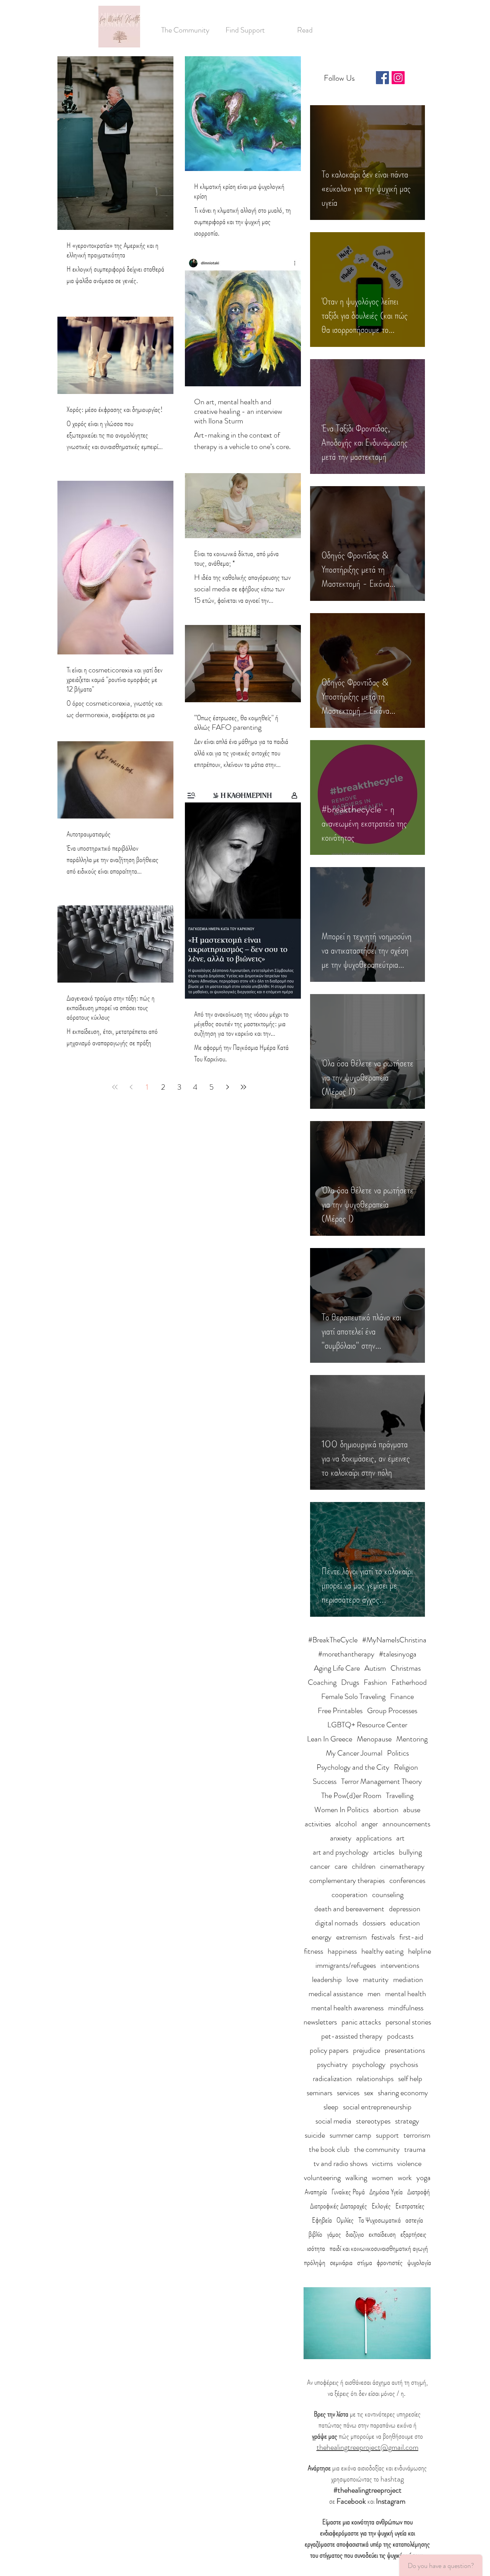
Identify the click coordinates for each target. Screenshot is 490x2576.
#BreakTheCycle (333, 1640)
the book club (329, 2149)
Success (325, 1781)
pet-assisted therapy (352, 2036)
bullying (410, 1852)
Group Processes (392, 1711)
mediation (408, 1980)
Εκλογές (381, 2206)
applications (374, 1838)
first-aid (411, 1937)
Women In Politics (341, 1810)
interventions (400, 1965)
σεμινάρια (341, 2263)
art (400, 1838)
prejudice (367, 2050)
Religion (406, 1767)
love (352, 1980)
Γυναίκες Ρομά (348, 2192)
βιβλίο (315, 2234)
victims (382, 2163)
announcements (406, 1824)
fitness (314, 1951)
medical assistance (336, 1994)
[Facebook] (382, 78)
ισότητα (316, 2248)
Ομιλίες (345, 2220)
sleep (331, 2107)
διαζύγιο (355, 2234)
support (387, 2135)
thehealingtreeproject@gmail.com (367, 2447)
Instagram (391, 2501)
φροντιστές (390, 2263)
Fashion (375, 1682)
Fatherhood (409, 1682)
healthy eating (382, 1951)
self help (410, 2079)
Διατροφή (419, 2192)
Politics (398, 1753)
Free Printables (340, 1711)
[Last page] (243, 1087)
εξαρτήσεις (413, 2234)
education (405, 1923)
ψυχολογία (419, 2263)
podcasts (400, 2036)
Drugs (350, 1682)
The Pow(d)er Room (351, 1796)
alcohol (346, 1824)
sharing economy (403, 2093)
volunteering (322, 2178)
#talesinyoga (398, 1654)
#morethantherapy (346, 1654)
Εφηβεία (322, 2220)
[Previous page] (131, 1087)
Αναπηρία (316, 2192)
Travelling (400, 1796)
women (382, 2178)
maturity (376, 1980)
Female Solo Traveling (353, 1696)
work (405, 2178)
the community (377, 2149)
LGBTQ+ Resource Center (367, 1725)
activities (318, 1824)
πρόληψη (315, 2263)
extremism (351, 1937)
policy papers (329, 2050)
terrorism (417, 2135)
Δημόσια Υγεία (386, 2192)
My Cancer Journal (354, 1753)
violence (409, 2163)
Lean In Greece (330, 1739)
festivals (383, 1937)
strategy (407, 2121)
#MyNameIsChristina (394, 1640)
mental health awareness (347, 2008)
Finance (402, 1696)
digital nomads (336, 1923)
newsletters (320, 2022)
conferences (407, 1880)
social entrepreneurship (377, 2107)
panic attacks (361, 2022)
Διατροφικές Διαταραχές (339, 2206)
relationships (375, 2079)
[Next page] (227, 1087)
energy (322, 1937)
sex (369, 2093)
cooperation (350, 1895)
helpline (420, 1951)
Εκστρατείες (410, 2206)
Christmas (406, 1668)
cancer (320, 1866)
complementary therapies (347, 1880)
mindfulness (406, 2008)
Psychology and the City (353, 1767)
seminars (319, 2093)
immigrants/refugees (346, 1965)
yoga (424, 2178)
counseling (388, 1895)
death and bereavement (349, 1909)
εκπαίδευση (382, 2234)
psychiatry (332, 2064)
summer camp (350, 2135)
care (341, 1866)
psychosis (404, 2064)
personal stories (408, 2022)
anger (370, 1824)
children (364, 1866)
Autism (375, 1668)
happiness (342, 1951)
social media (333, 2121)
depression (405, 1909)
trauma (415, 2149)
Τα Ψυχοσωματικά (380, 2220)
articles (384, 1852)
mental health (406, 1994)
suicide (315, 2135)
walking (356, 2178)
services (348, 2093)
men (374, 1994)
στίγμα (365, 2263)
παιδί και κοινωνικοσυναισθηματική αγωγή (379, 2248)
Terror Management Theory (381, 1781)
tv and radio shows (341, 2163)
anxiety (341, 1838)
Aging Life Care (337, 1668)
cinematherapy (402, 1866)
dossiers (374, 1923)
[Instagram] (398, 78)
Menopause (374, 1739)
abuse (412, 1810)
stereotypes (373, 2121)
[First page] (115, 1087)
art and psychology (341, 1852)
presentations (405, 2050)
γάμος (334, 2234)
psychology (369, 2064)
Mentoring (412, 1739)
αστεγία (414, 2220)
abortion (386, 1810)
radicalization (332, 2079)
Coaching (322, 1682)
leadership (327, 1980)
